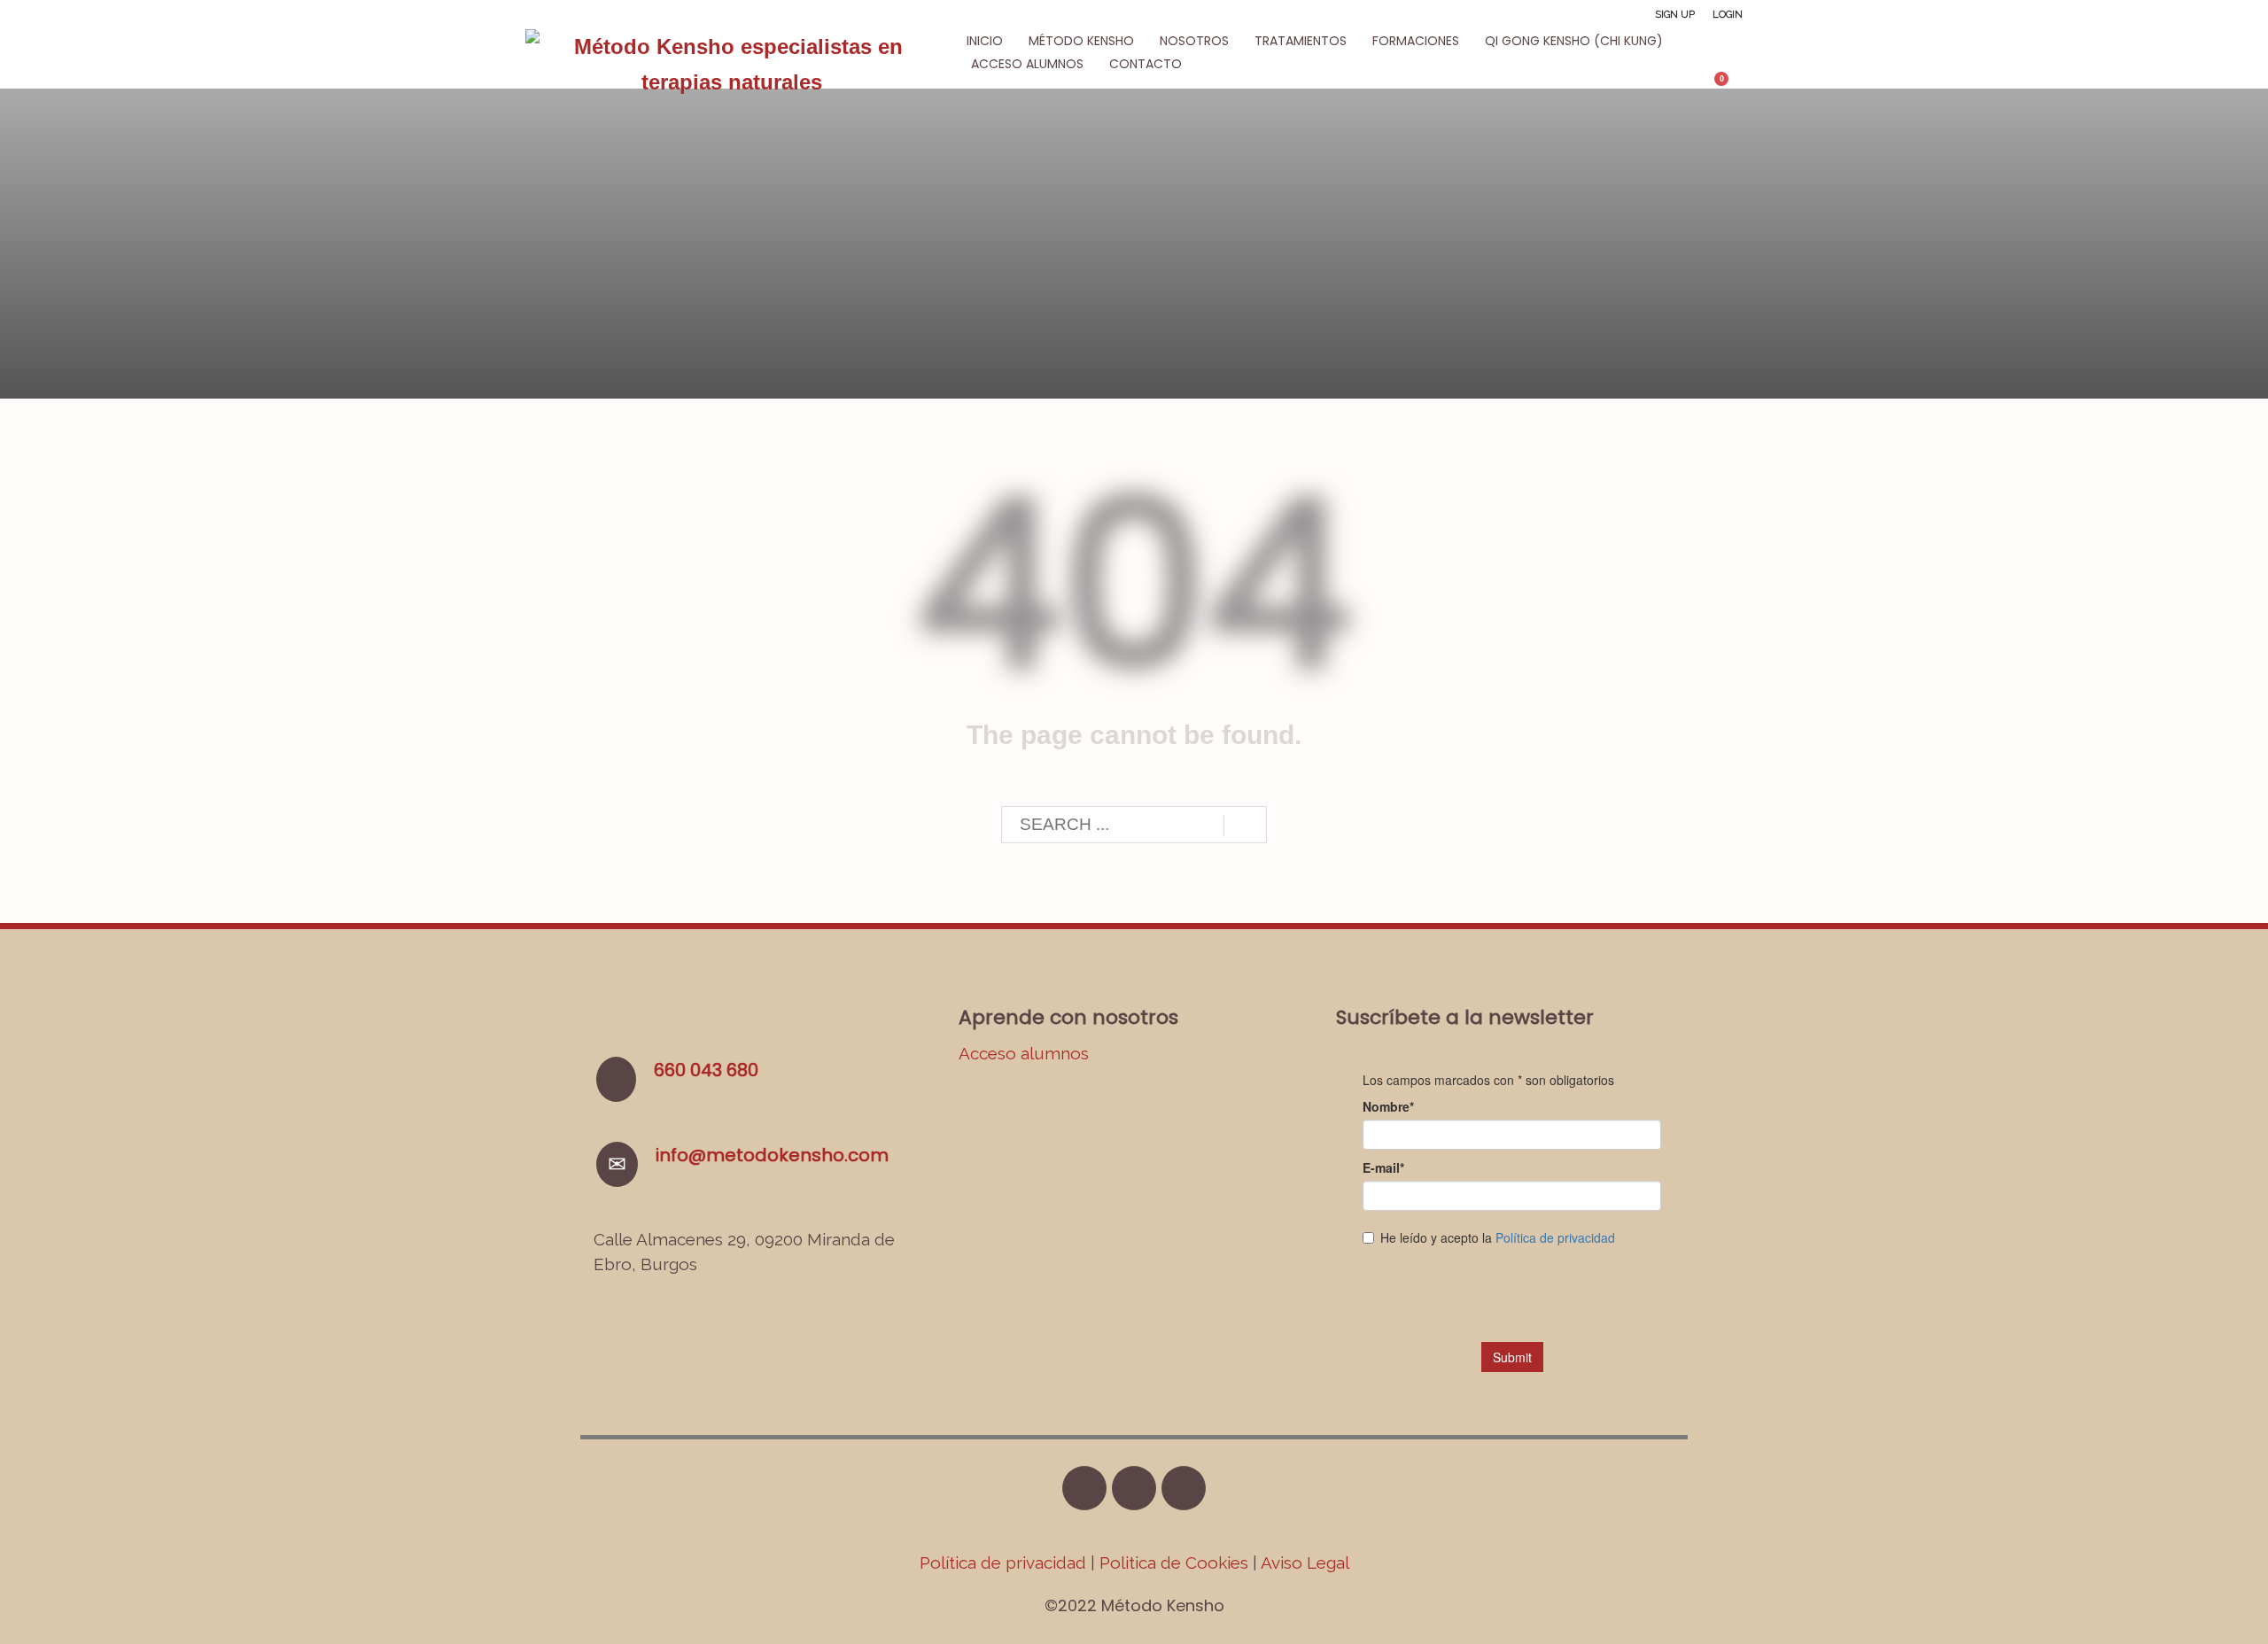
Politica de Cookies (1174, 1563)
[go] (1245, 826)
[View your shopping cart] (1730, 86)
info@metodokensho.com (772, 1155)
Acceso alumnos (1024, 1053)
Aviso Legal (1305, 1563)
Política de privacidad (1005, 1563)
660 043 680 (706, 1070)
